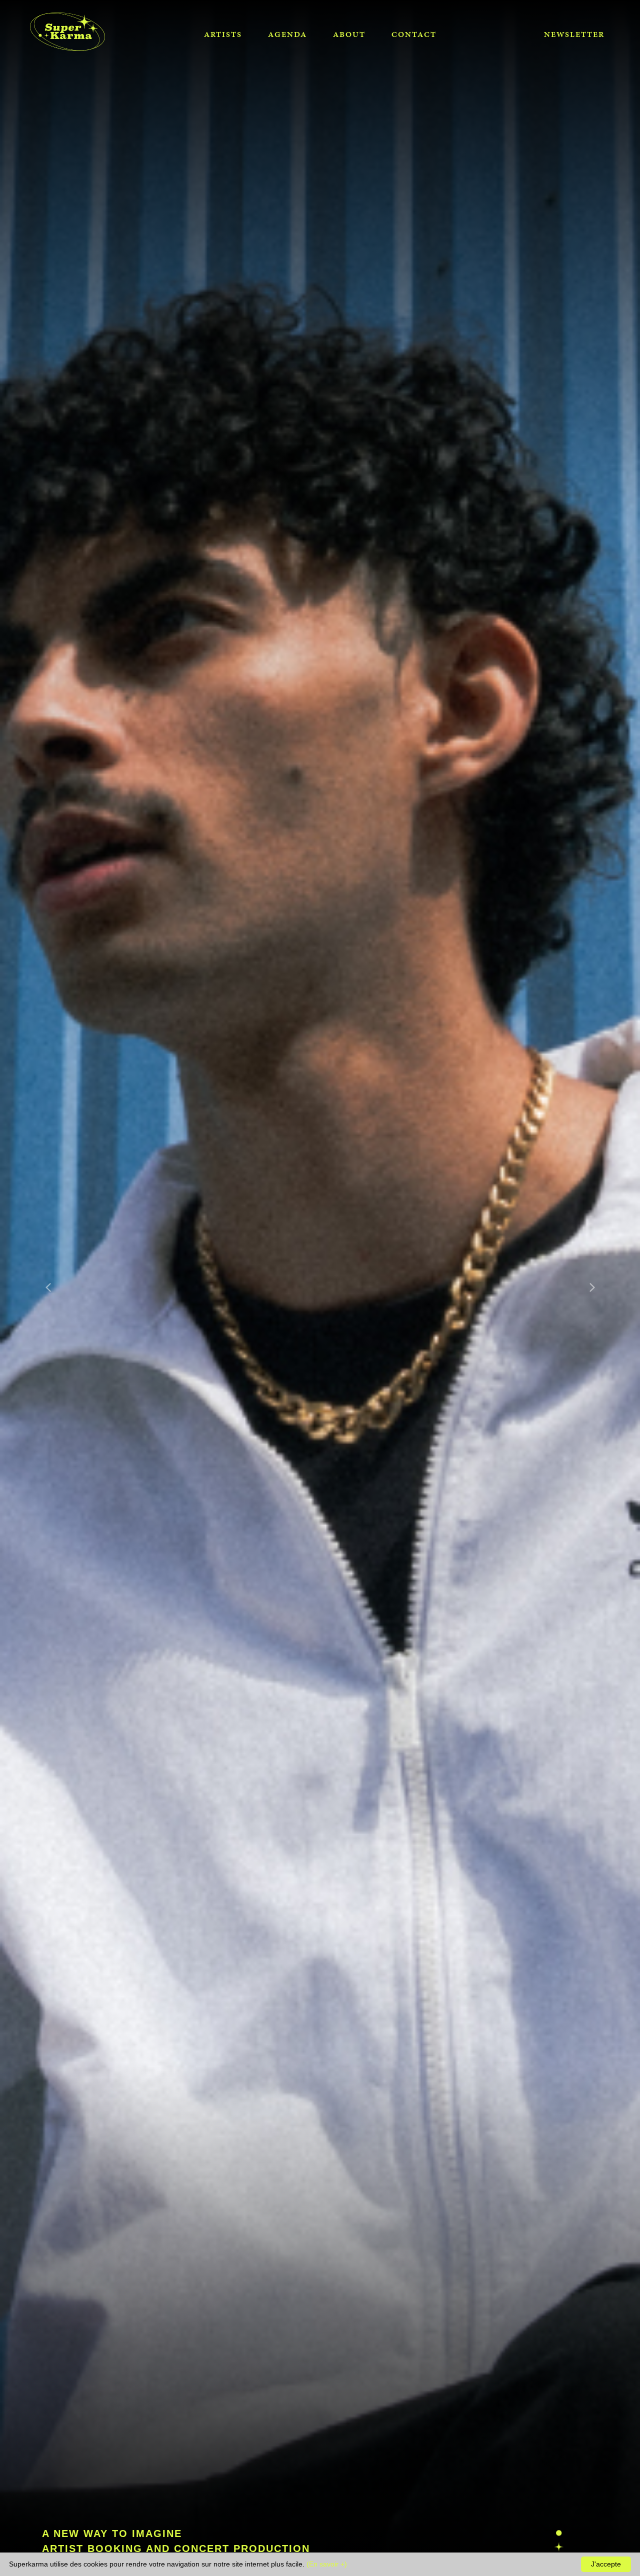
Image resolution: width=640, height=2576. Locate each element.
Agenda (287, 34)
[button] (48, 1288)
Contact (414, 34)
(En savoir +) (327, 2564)
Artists (223, 34)
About (349, 34)
